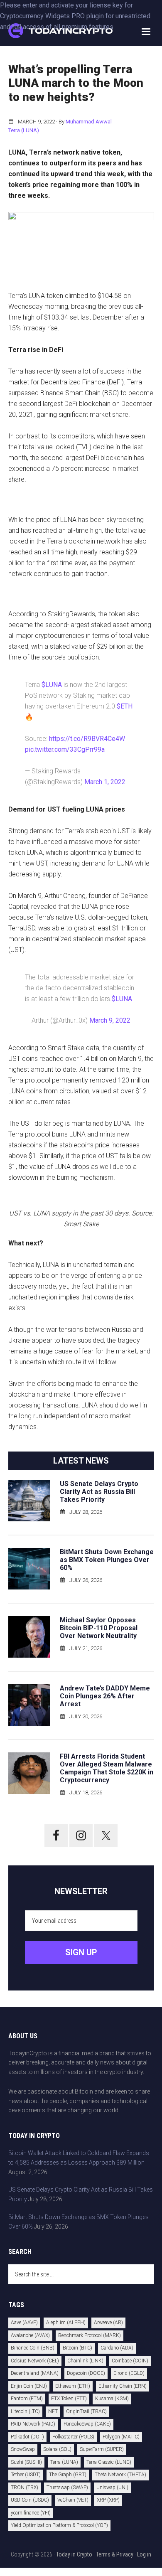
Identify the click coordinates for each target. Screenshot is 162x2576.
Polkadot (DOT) (27, 2437)
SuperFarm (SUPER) (102, 2449)
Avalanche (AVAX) (30, 2335)
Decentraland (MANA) (35, 2373)
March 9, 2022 (110, 1020)
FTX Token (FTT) (69, 2399)
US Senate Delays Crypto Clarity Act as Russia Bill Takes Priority (99, 1492)
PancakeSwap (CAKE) (87, 2424)
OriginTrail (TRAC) (86, 2411)
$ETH (125, 706)
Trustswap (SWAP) (67, 2487)
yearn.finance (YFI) (31, 2513)
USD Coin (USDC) (30, 2500)
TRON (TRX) (25, 2487)
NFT (53, 2411)
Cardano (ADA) (117, 2348)
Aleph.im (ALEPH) (66, 2323)
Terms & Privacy (115, 2554)
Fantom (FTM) (27, 2399)
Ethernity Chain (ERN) (123, 2386)
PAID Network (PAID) (33, 2424)
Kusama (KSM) (112, 2399)
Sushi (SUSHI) (26, 2462)
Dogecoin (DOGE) (86, 2373)
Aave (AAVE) (24, 2323)
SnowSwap (23, 2449)
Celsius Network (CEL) (35, 2361)
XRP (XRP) (108, 2500)
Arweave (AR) (108, 2323)
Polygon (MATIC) (121, 2437)
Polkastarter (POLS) (73, 2437)
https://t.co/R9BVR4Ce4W (87, 739)
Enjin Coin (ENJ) (29, 2386)
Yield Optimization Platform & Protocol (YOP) (59, 2525)
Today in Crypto (74, 2554)
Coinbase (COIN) (130, 2361)
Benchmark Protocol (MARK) (90, 2335)
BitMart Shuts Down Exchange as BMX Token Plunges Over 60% (107, 1560)
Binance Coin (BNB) (33, 2348)
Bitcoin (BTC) (77, 2348)
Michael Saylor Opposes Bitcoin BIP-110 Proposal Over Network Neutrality (99, 1628)
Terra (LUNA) (24, 130)
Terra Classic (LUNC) (109, 2462)
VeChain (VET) (73, 2500)
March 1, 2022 (105, 782)
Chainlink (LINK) (85, 2361)
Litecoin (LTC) (25, 2411)
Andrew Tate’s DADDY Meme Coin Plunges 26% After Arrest (105, 1696)
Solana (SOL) (57, 2449)
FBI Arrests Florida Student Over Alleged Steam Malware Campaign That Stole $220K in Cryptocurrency (107, 1768)
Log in (144, 2554)
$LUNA (52, 685)
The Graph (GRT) (68, 2475)
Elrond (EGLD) (129, 2373)
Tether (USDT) (26, 2475)
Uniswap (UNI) (112, 2487)
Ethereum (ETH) (73, 2386)
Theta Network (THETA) (120, 2475)
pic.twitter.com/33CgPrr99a (65, 749)
